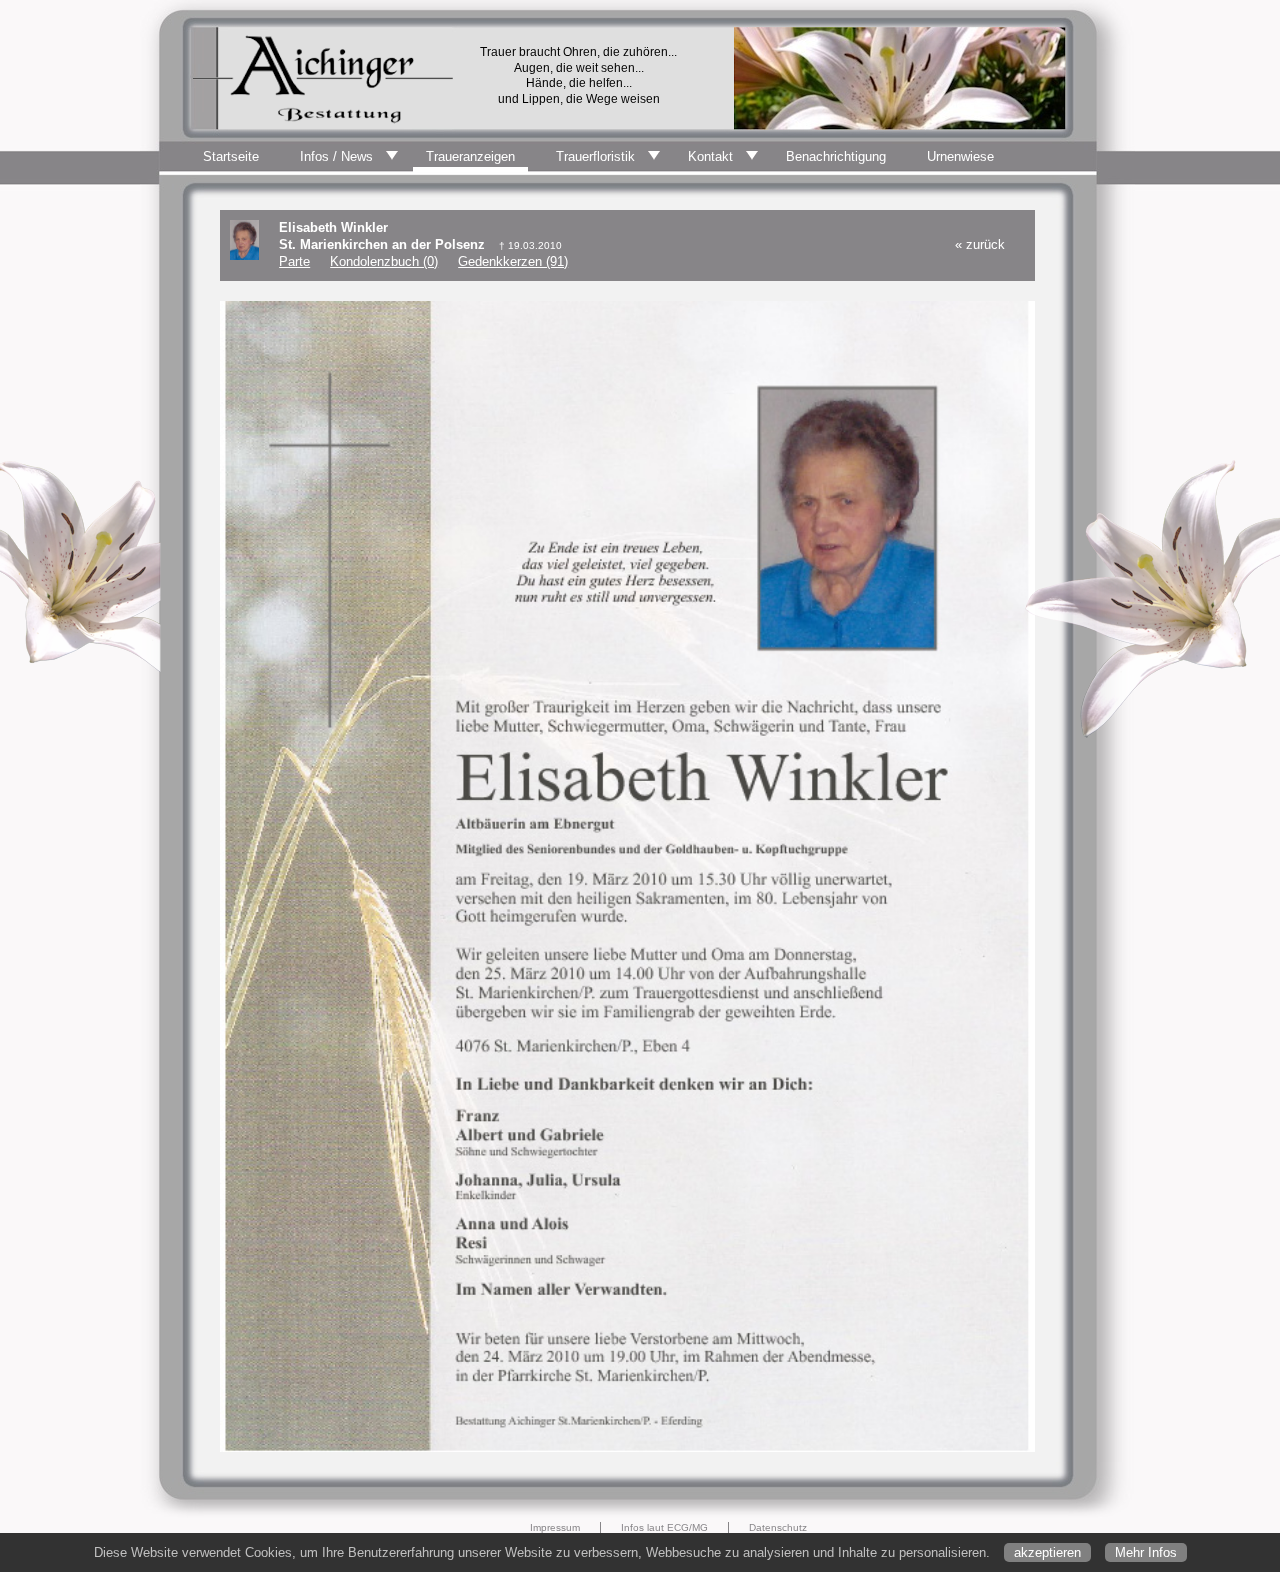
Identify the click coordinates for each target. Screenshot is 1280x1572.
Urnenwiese (960, 156)
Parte (294, 261)
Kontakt (710, 156)
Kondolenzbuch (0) (384, 261)
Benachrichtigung (836, 156)
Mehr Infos (1146, 1552)
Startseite (231, 156)
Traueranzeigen (470, 156)
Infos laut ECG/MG (664, 1527)
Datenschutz (778, 1527)
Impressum (555, 1527)
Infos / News (336, 156)
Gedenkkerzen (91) (513, 261)
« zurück (980, 244)
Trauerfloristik (595, 156)
